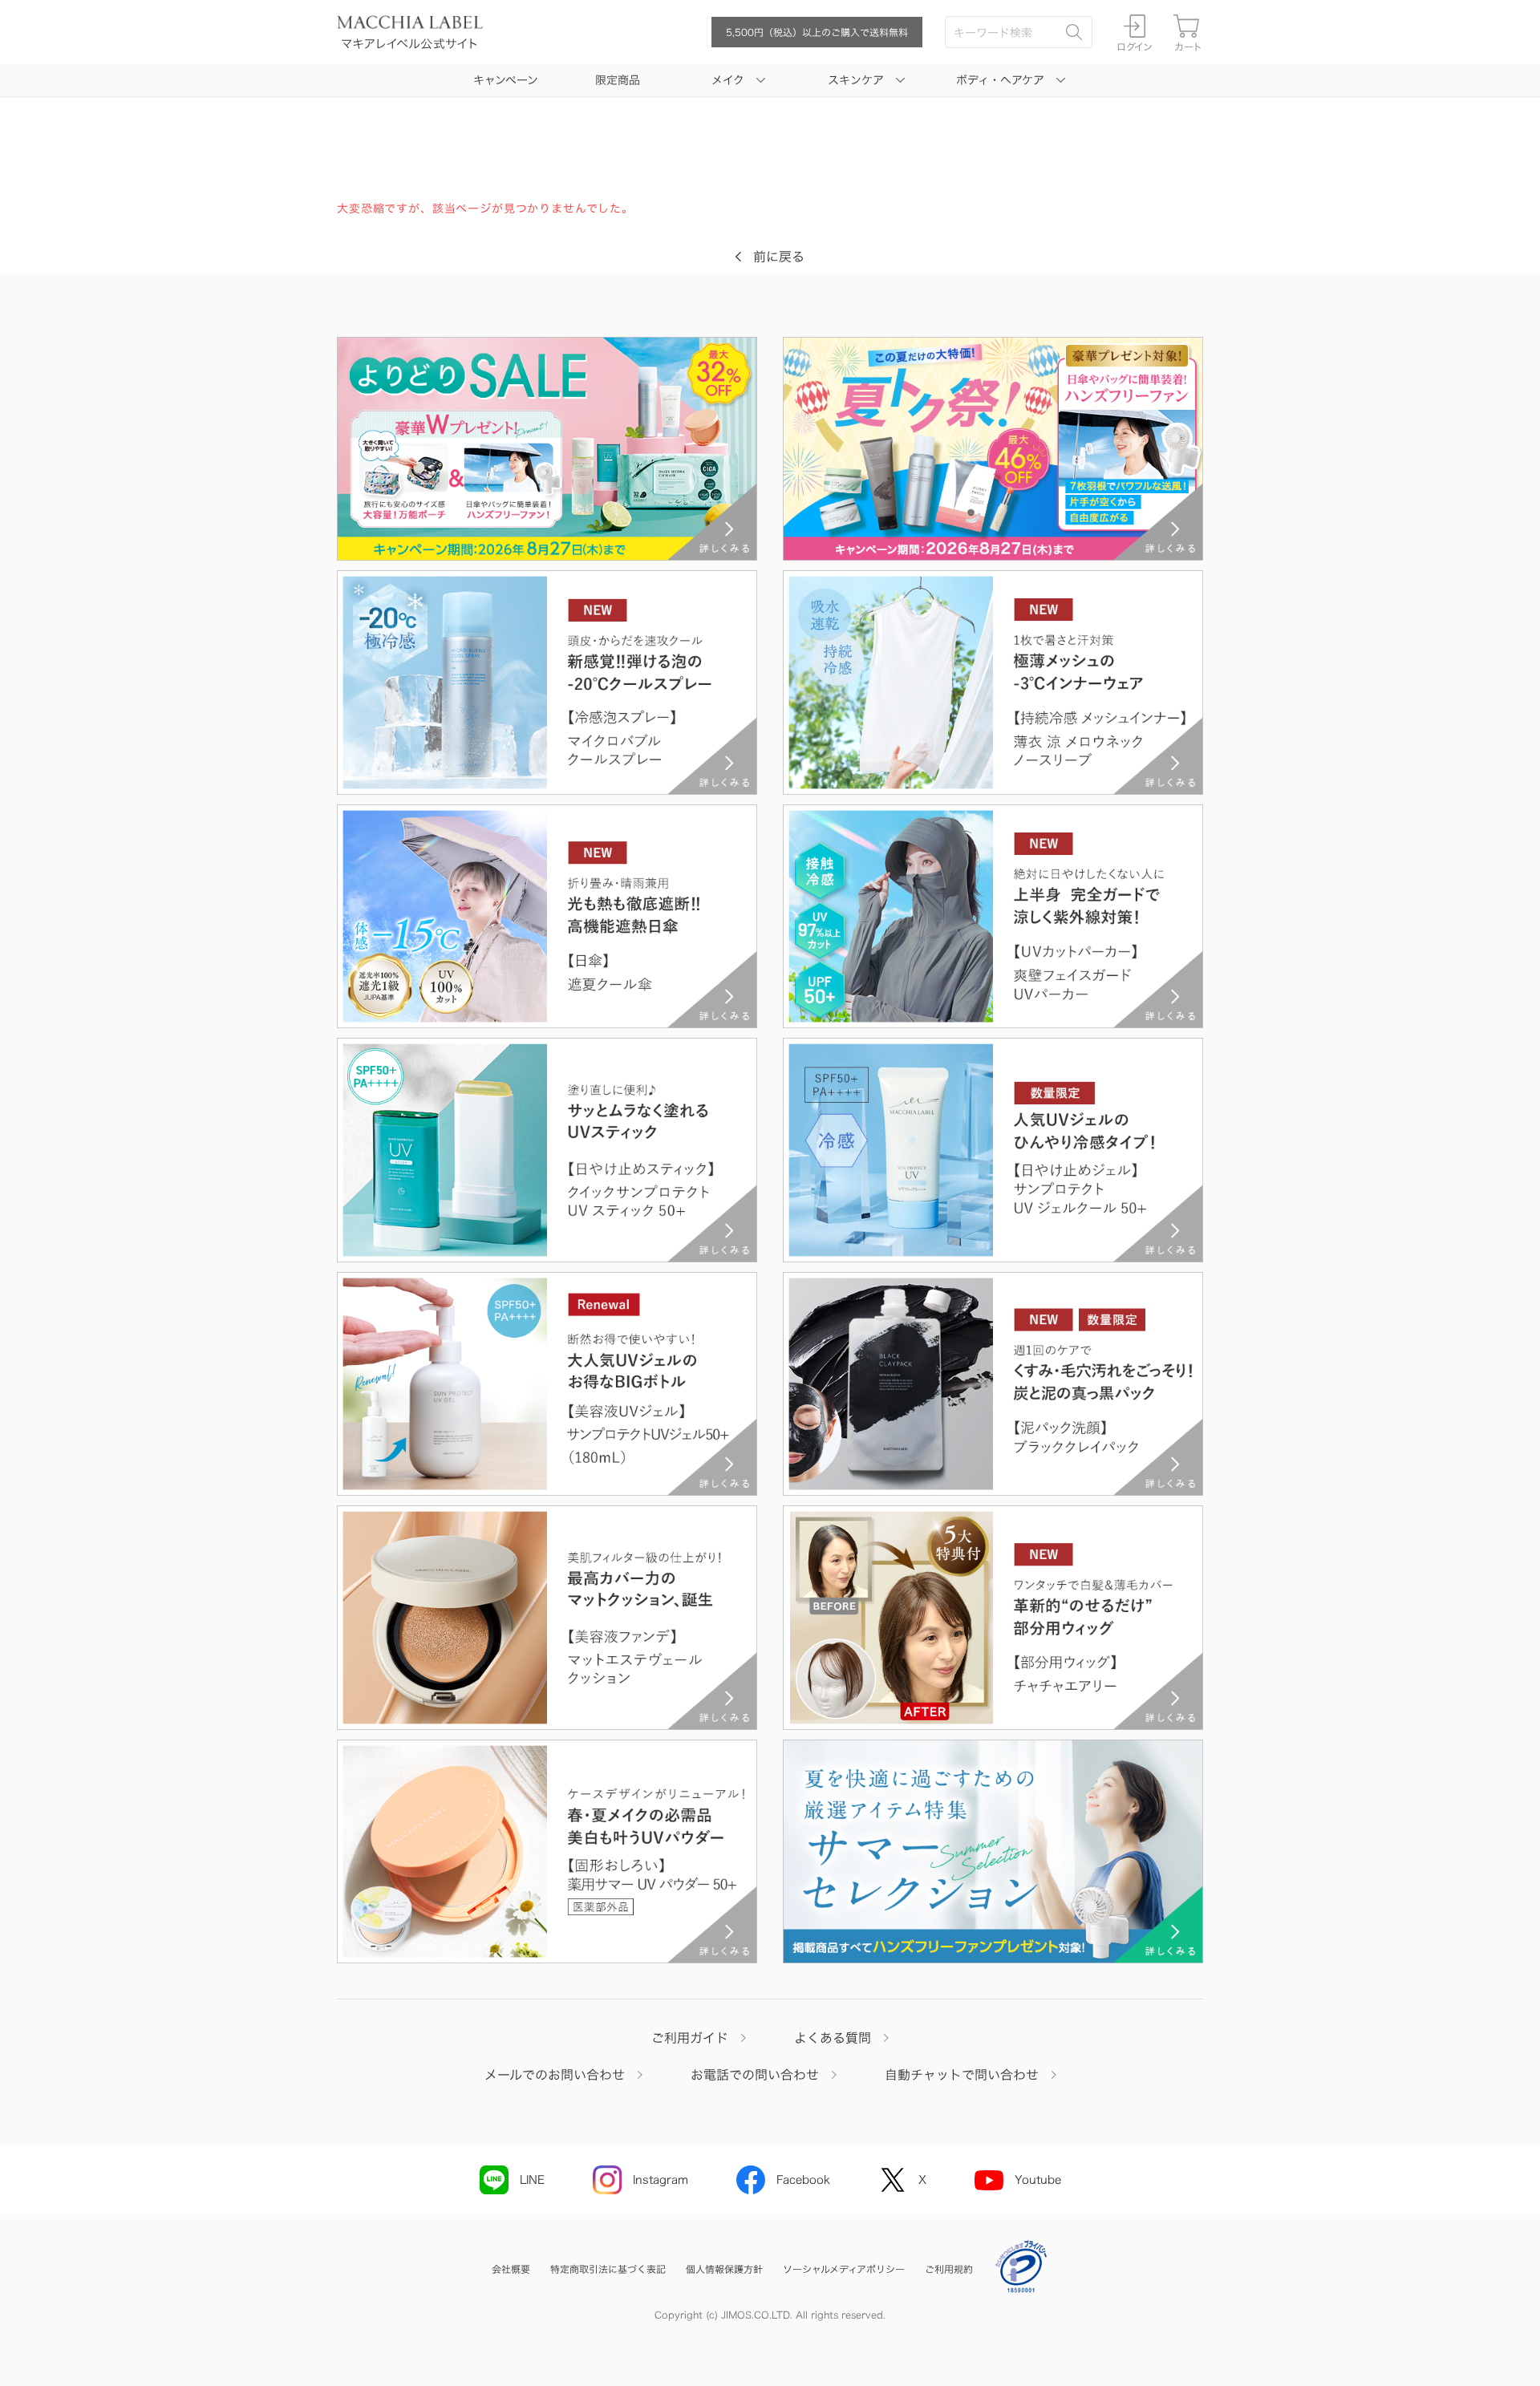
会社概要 (511, 2269)
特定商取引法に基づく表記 (608, 2269)
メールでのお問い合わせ (555, 2075)
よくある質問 (833, 2038)
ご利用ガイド (690, 2038)
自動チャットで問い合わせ (962, 2075)
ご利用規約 (949, 2269)
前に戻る (779, 257)
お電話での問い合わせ (755, 2075)
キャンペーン (506, 80)
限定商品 (618, 80)
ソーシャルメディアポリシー (844, 2269)
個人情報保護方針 (724, 2269)
